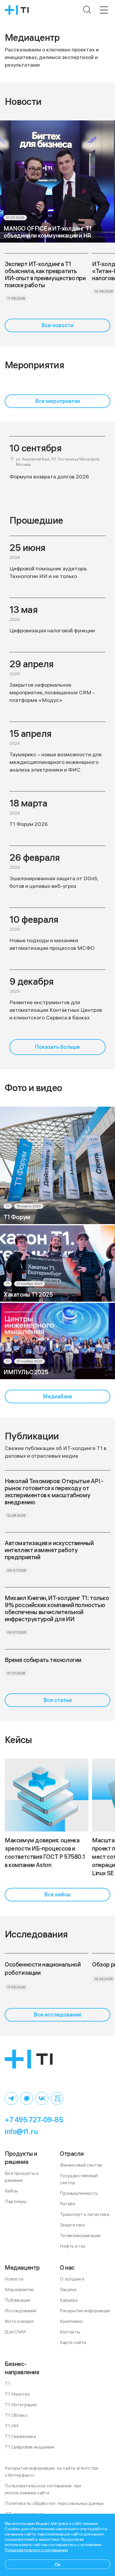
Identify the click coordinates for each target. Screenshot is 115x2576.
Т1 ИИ (12, 2426)
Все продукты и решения (22, 2177)
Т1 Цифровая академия (29, 2447)
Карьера (69, 2300)
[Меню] (104, 10)
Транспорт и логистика (84, 2214)
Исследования (20, 2310)
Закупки (68, 2289)
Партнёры (15, 2201)
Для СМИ (15, 2332)
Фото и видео (19, 2321)
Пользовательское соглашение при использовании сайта (43, 2489)
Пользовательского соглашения (36, 2550)
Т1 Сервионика (20, 2436)
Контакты (70, 2332)
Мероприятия (19, 2289)
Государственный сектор (79, 2179)
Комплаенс (72, 2321)
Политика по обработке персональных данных (54, 2503)
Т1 (7, 2383)
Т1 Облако (16, 2415)
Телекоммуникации (80, 2235)
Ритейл (68, 2204)
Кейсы (11, 2191)
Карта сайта (73, 2342)
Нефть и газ (73, 2246)
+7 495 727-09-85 (34, 2120)
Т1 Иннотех (17, 2394)
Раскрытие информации (85, 2310)
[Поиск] (87, 10)
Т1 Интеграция (21, 2404)
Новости (14, 2279)
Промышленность (79, 2193)
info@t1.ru (21, 2131)
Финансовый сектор (81, 2165)
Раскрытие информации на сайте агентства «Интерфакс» (52, 2471)
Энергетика (72, 2225)
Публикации (17, 2300)
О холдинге (72, 2279)
